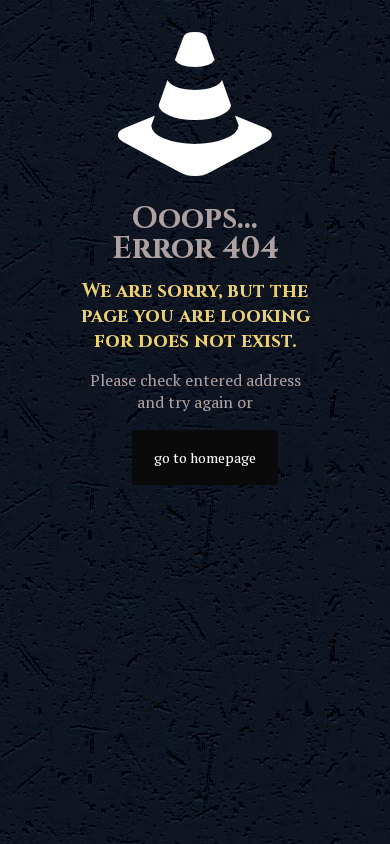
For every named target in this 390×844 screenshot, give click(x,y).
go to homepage (205, 457)
